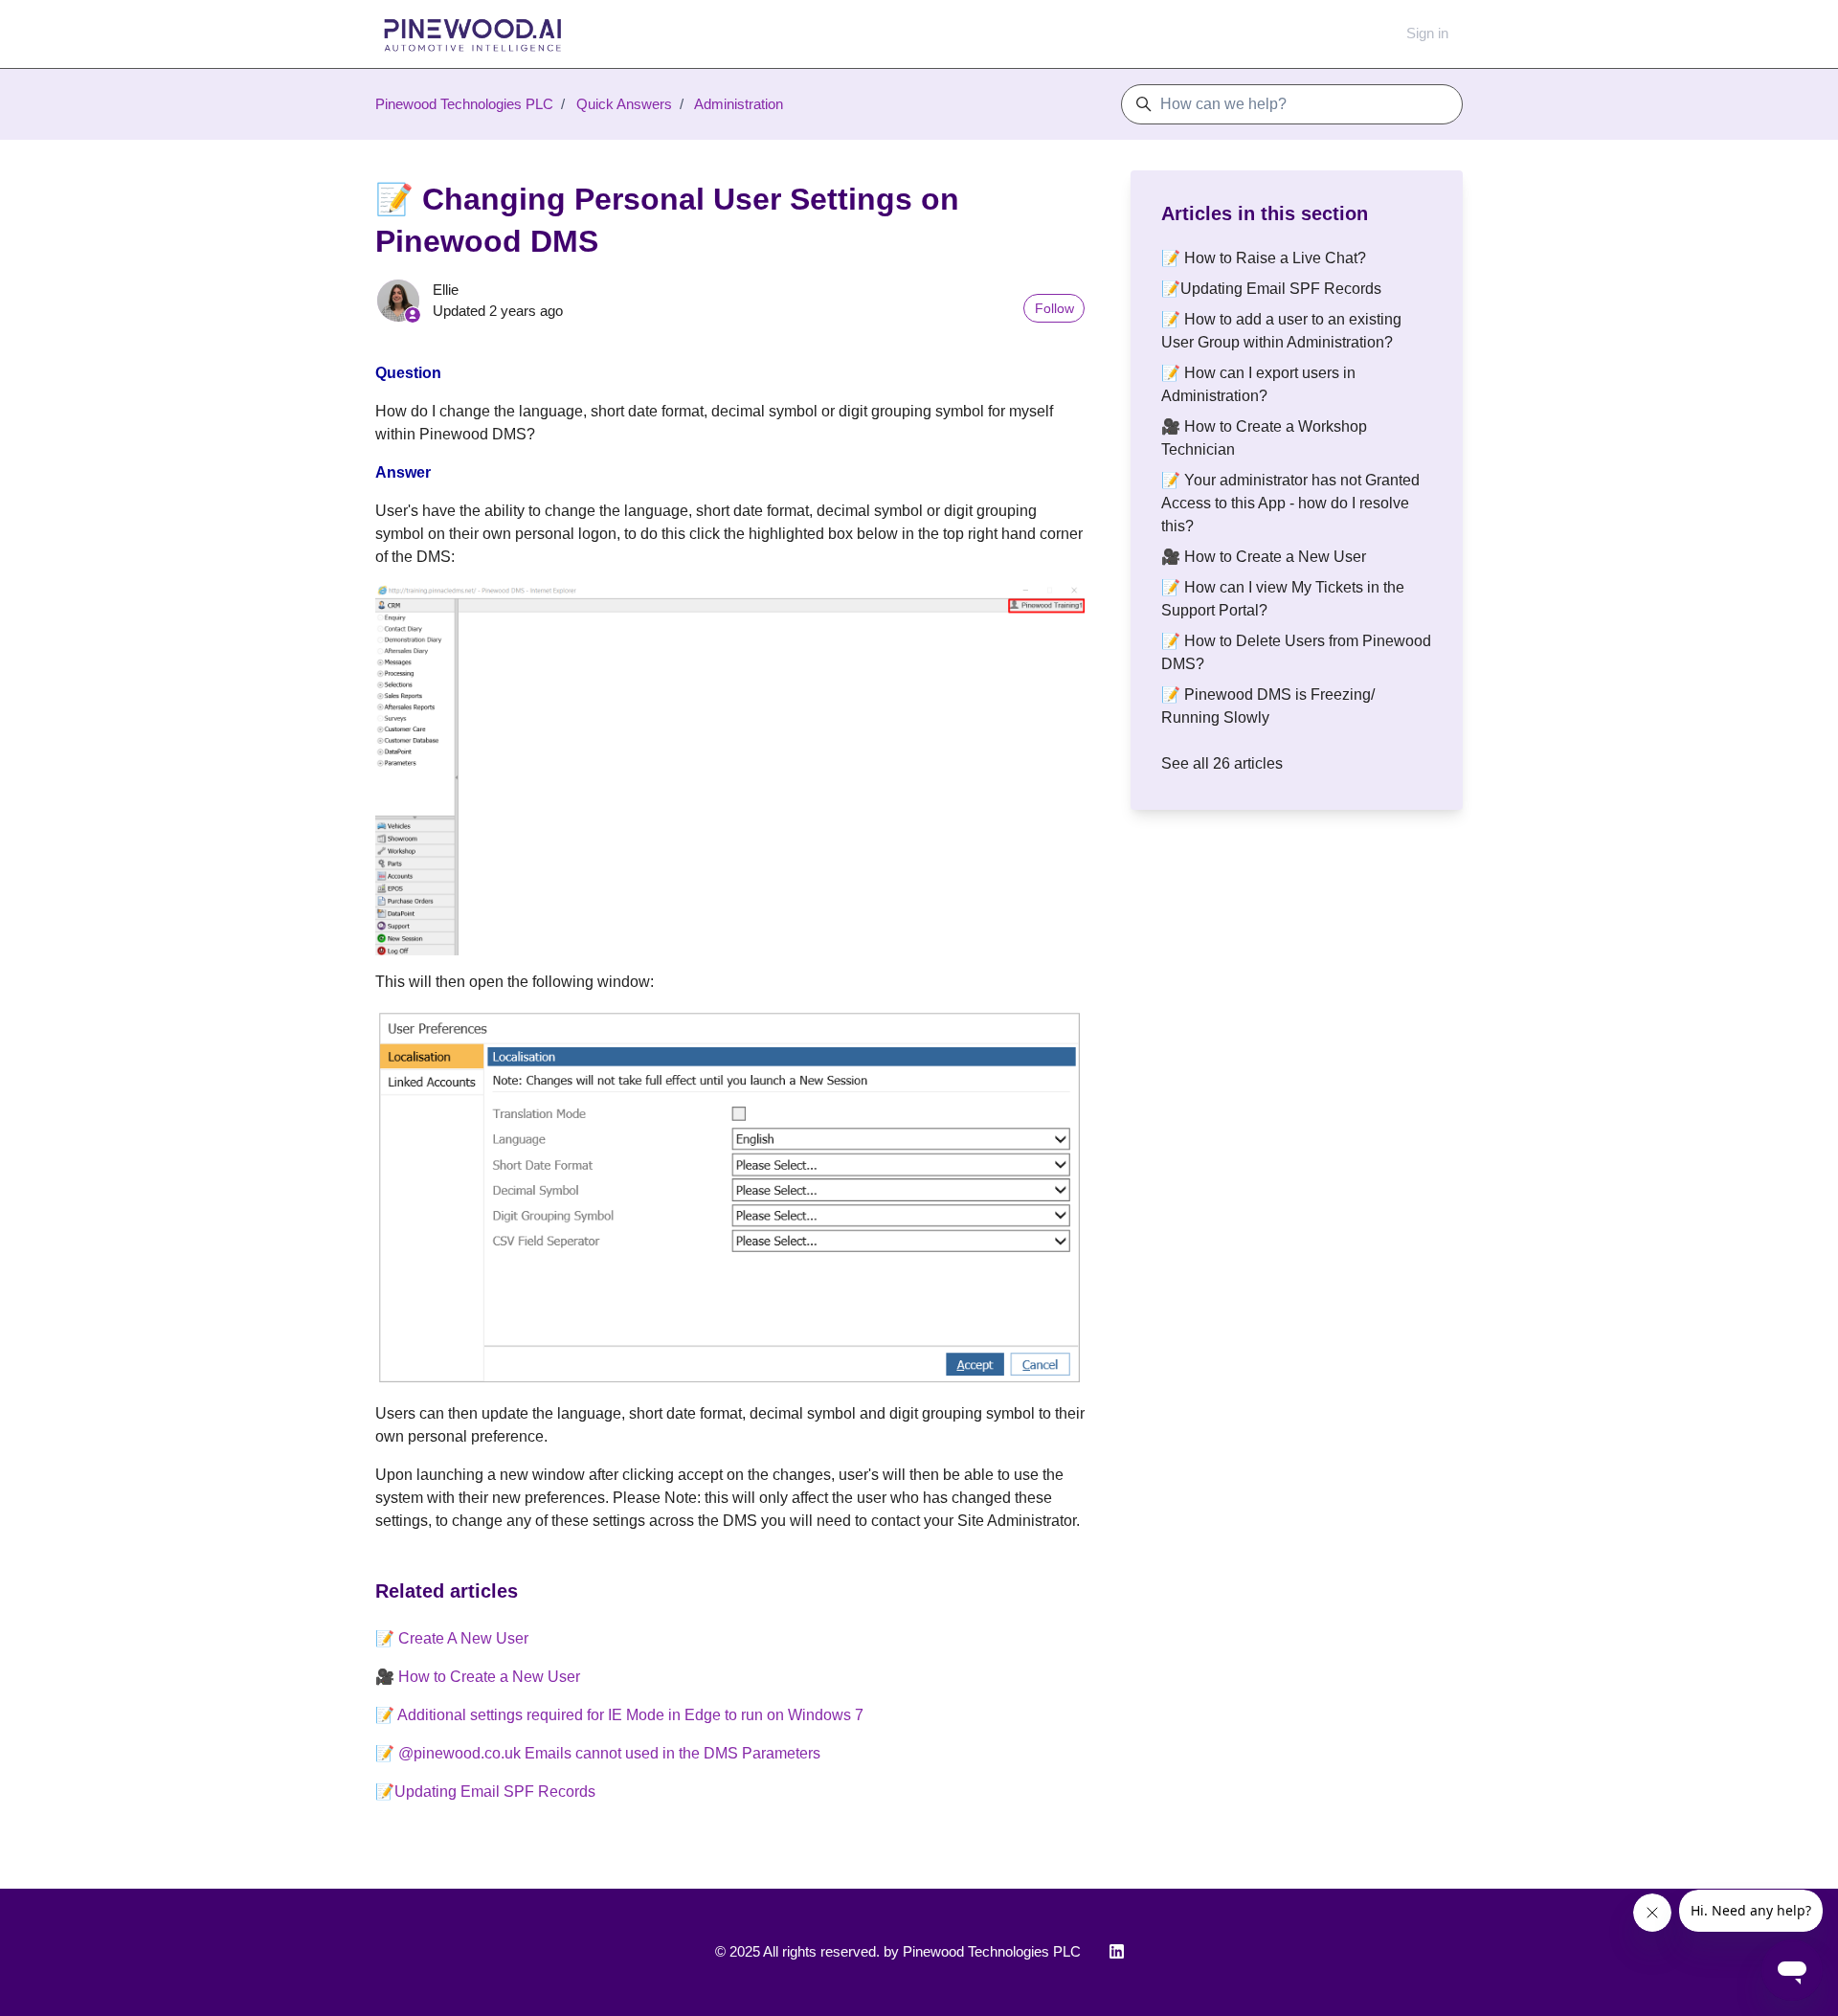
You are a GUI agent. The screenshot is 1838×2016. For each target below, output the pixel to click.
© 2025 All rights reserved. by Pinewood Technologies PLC (898, 1951)
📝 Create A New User (452, 1638)
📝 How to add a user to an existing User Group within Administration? (1281, 331)
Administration (739, 104)
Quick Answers (624, 104)
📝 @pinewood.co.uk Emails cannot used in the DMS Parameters (598, 1753)
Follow (1054, 308)
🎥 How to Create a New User (478, 1677)
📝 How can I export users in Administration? (1258, 384)
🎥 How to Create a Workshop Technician (1264, 438)
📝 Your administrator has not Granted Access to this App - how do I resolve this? (1290, 503)
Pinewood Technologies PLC (464, 104)
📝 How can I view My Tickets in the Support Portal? (1283, 599)
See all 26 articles (1222, 763)
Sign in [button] (1427, 33)
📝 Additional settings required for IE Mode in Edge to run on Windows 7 (619, 1715)
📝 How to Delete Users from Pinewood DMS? (1296, 652)
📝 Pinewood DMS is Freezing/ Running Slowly (1268, 706)
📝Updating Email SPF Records (485, 1792)
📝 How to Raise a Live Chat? (1264, 258)
